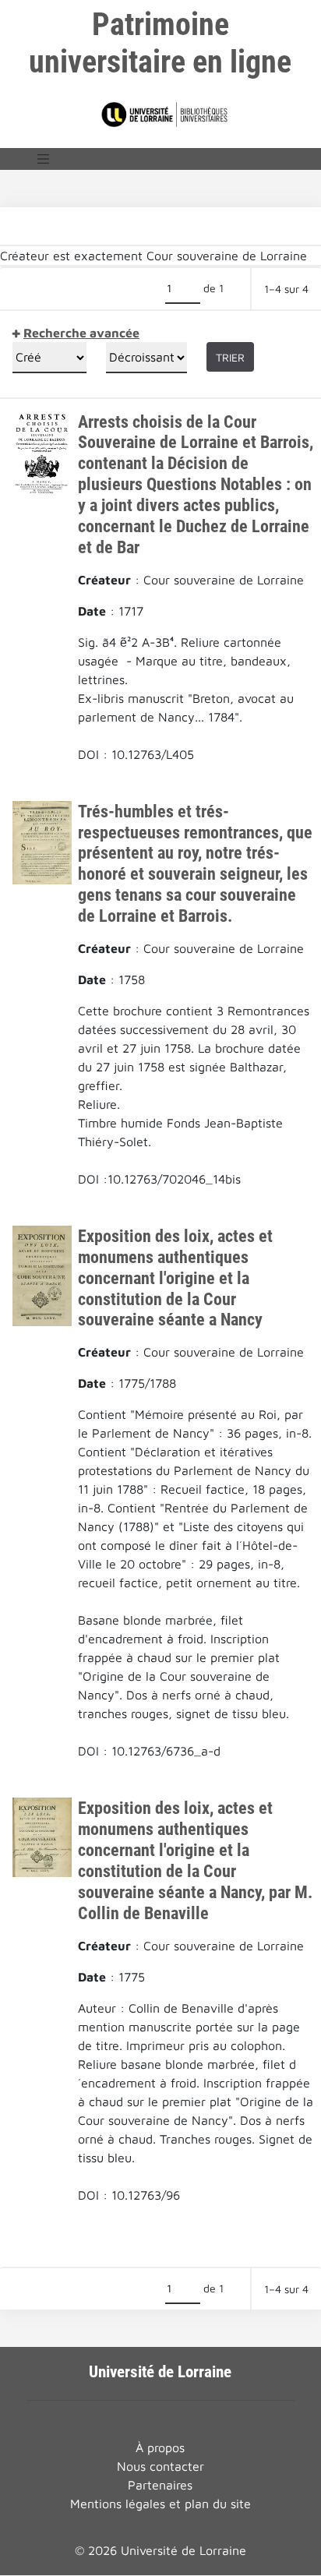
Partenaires (160, 2485)
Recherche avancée (81, 333)
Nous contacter (160, 2466)
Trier (230, 357)
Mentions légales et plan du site (160, 2504)
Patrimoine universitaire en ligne (160, 43)
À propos (160, 2447)
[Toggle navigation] (44, 159)
